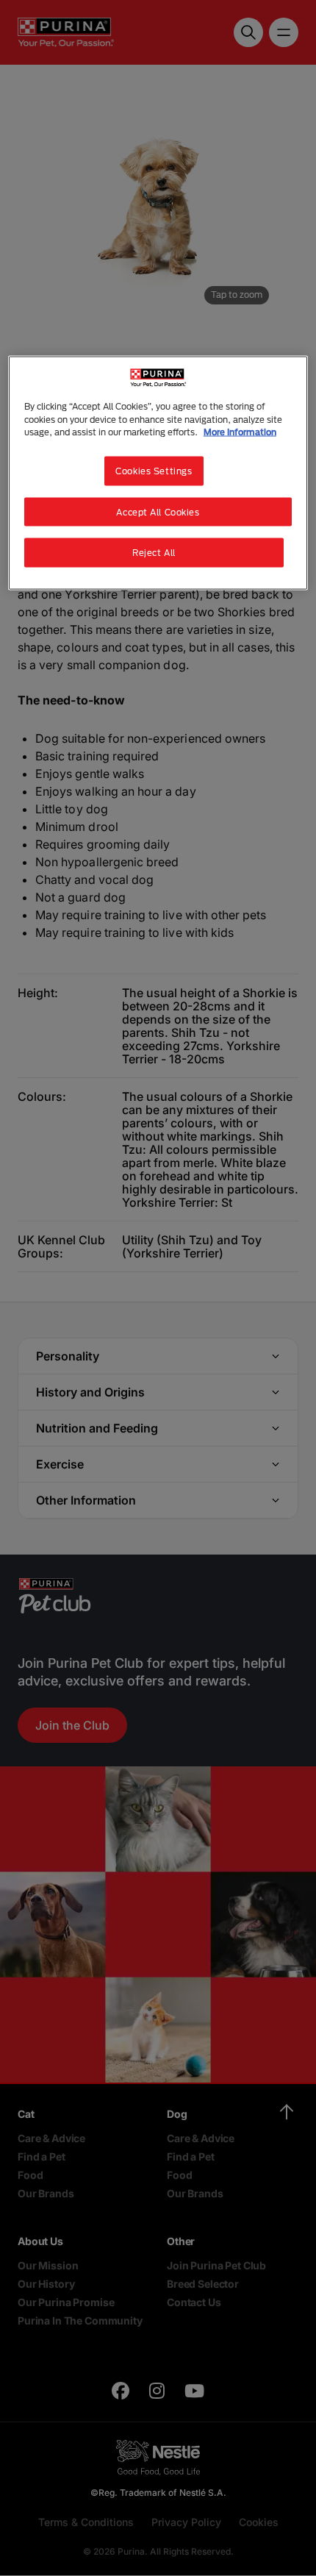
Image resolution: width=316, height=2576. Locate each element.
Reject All (154, 553)
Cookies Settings (154, 470)
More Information (240, 431)
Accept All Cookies (158, 511)
